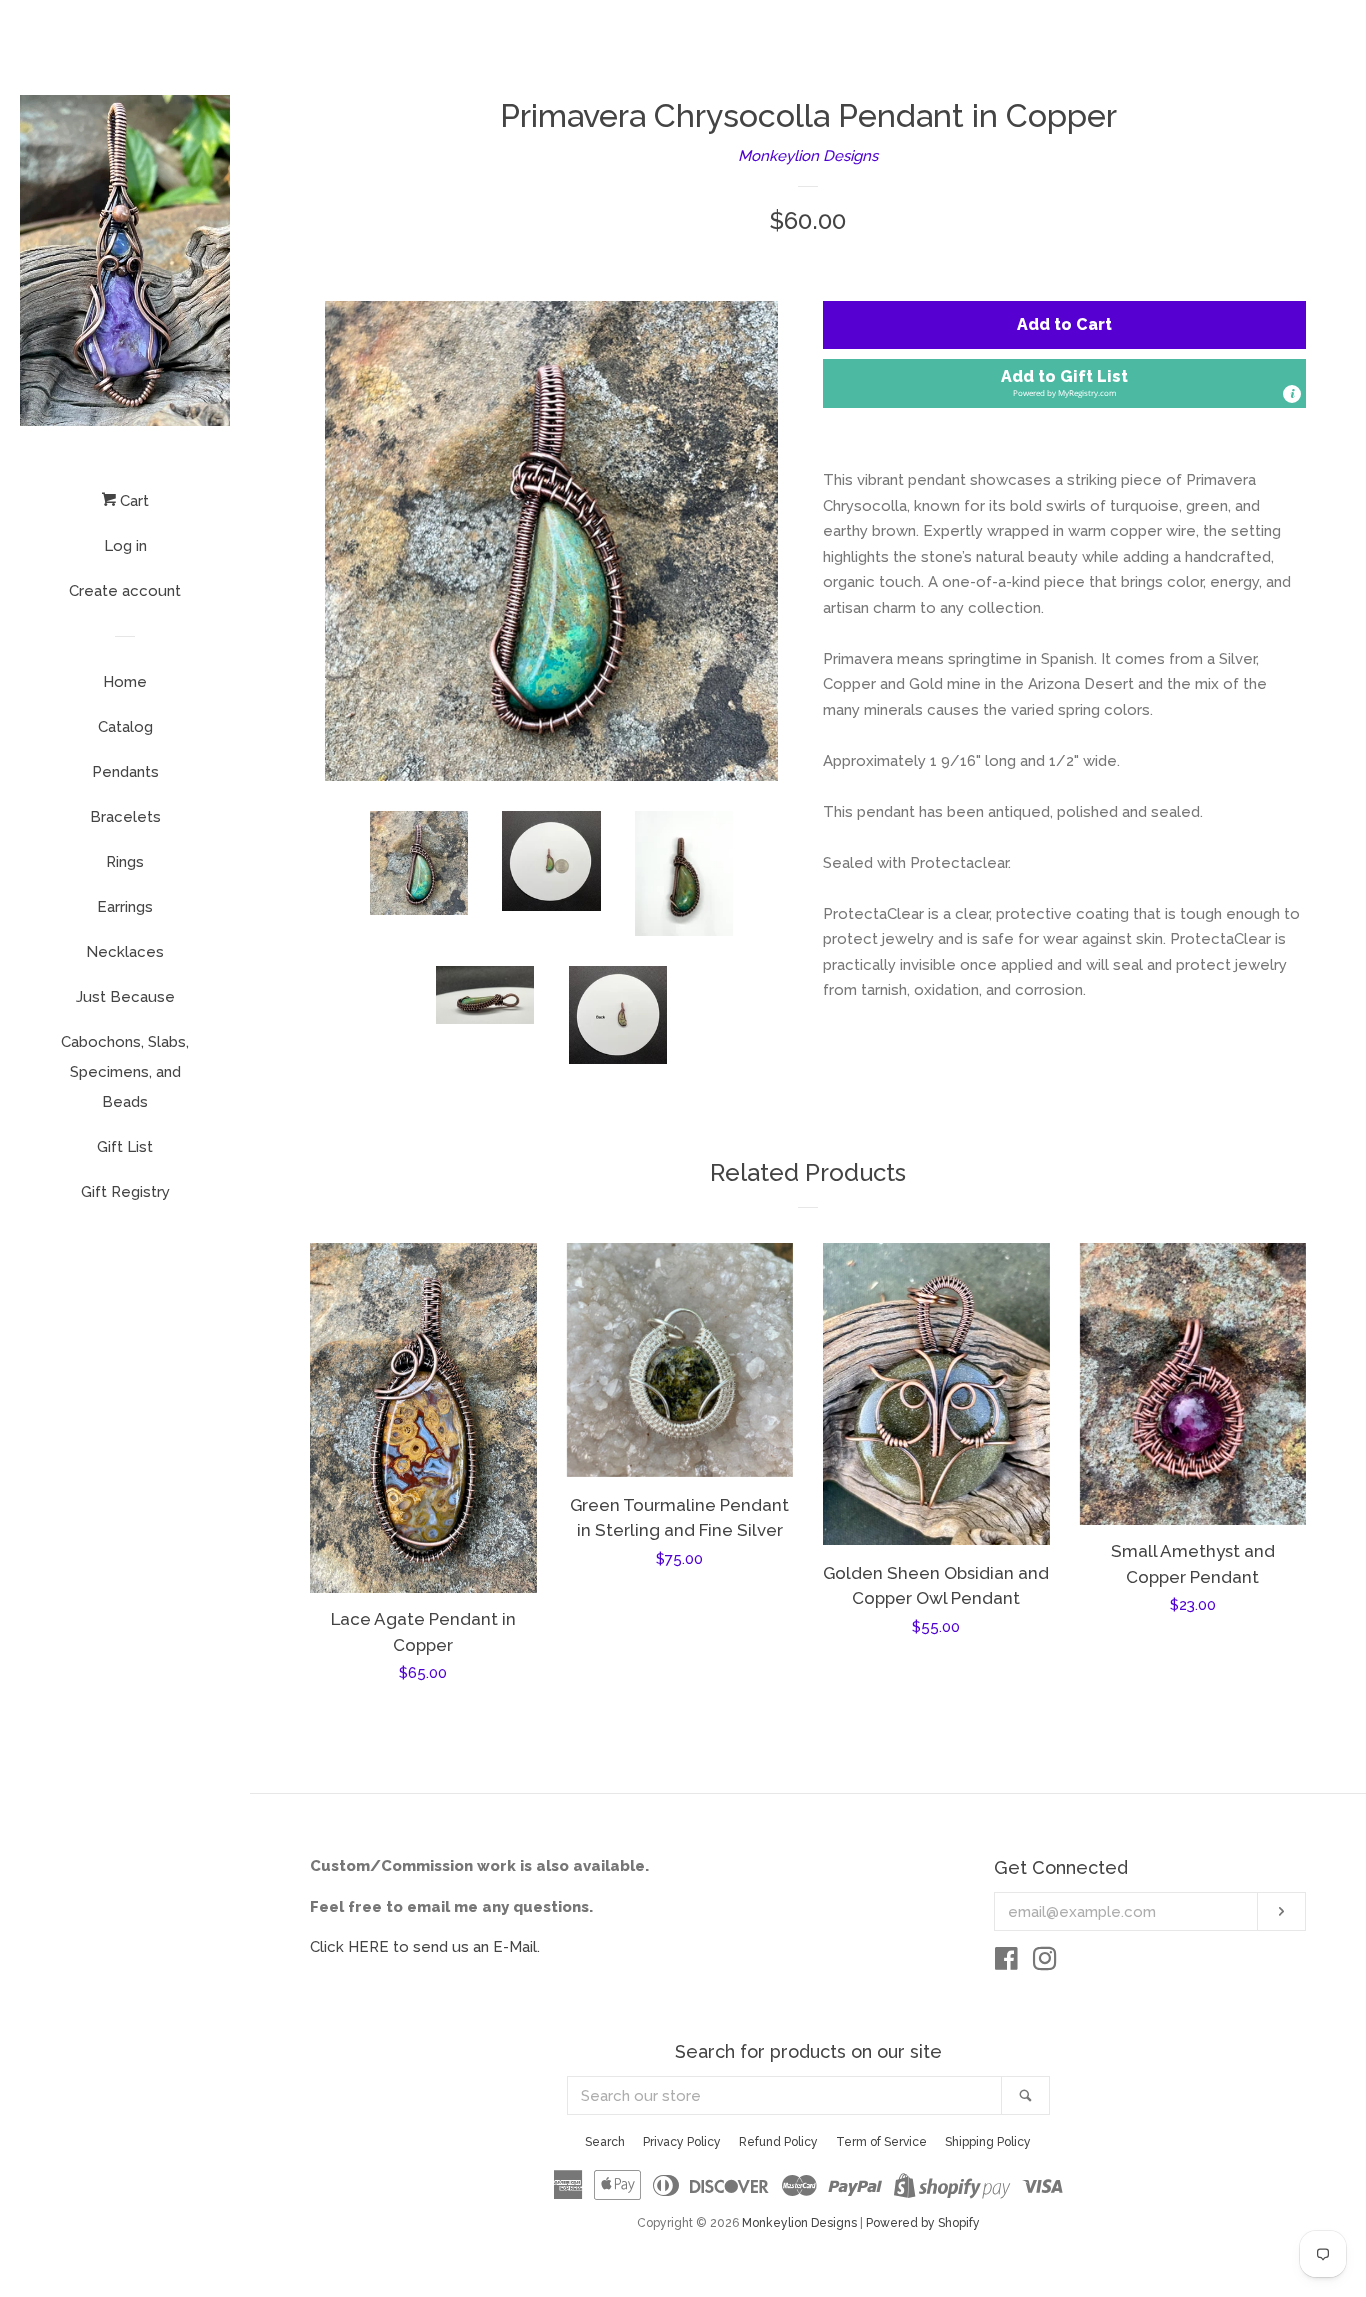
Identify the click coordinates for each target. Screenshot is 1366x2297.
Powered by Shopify (923, 2223)
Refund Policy (778, 2142)
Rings (125, 862)
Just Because (125, 997)
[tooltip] (1292, 394)
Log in (125, 546)
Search (605, 2142)
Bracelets (125, 817)
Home (125, 682)
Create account (125, 591)
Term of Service (881, 2142)
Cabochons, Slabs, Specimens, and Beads (125, 1072)
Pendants (125, 772)
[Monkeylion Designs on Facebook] (1006, 1963)
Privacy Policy (682, 2142)
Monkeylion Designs (808, 156)
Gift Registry (125, 1192)
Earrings (125, 907)
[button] (1064, 383)
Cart (132, 501)
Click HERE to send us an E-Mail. (425, 1947)
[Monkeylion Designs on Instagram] (1045, 1963)
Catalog (125, 727)
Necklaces (125, 952)
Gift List (125, 1147)
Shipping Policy (988, 2142)
